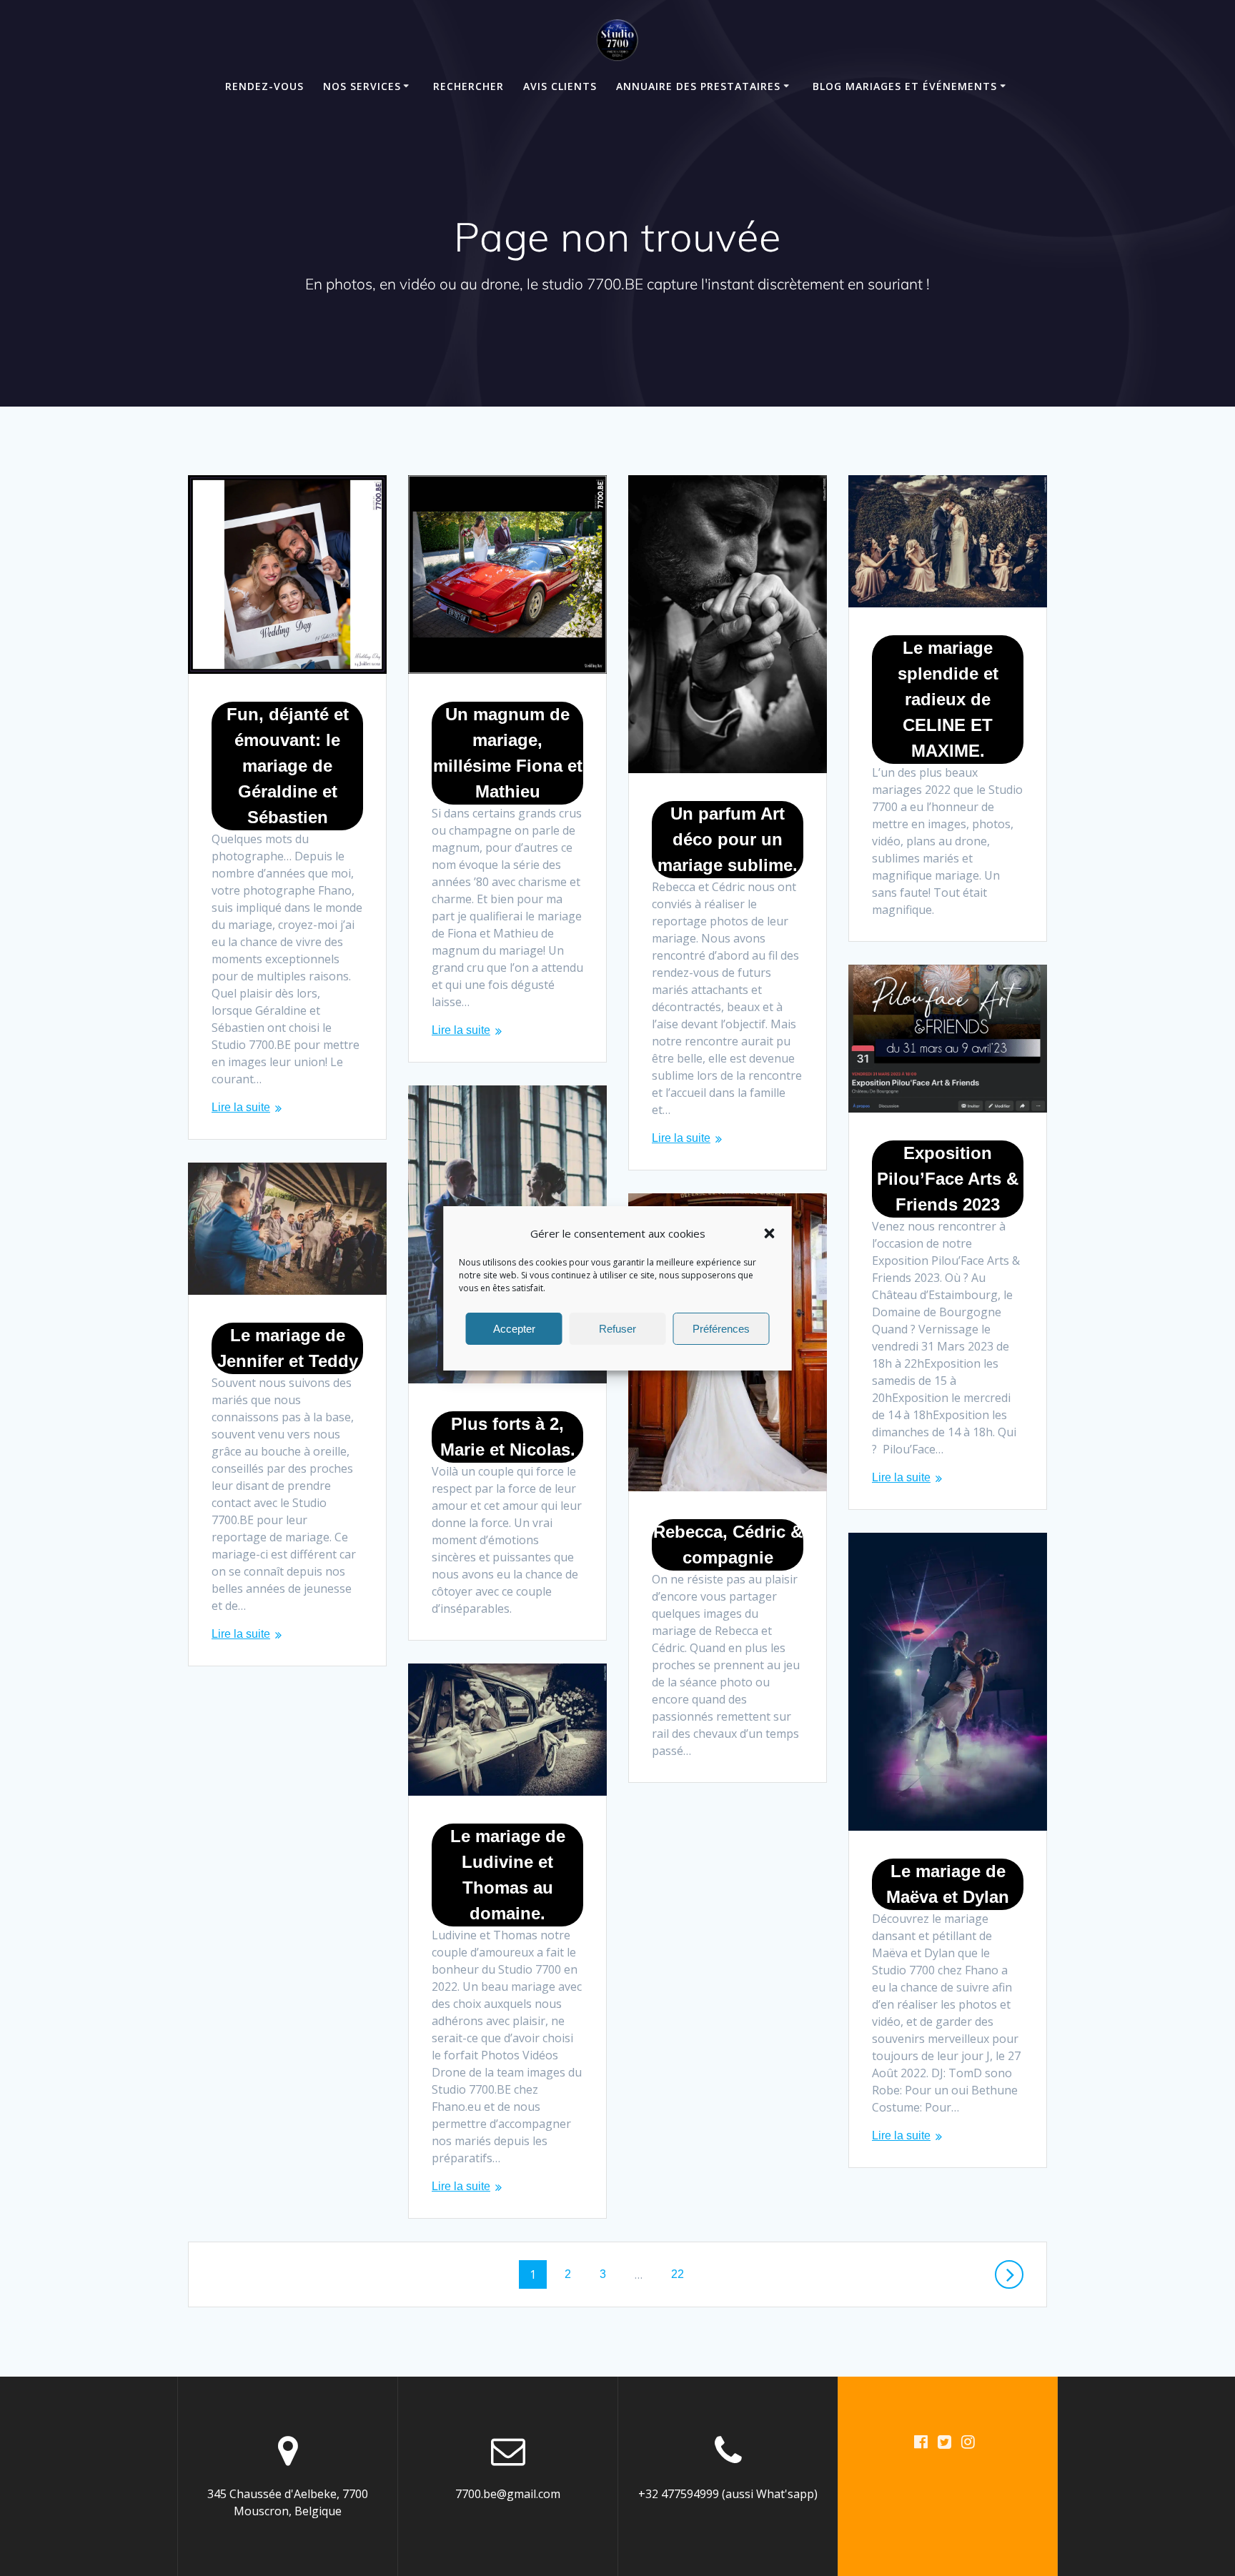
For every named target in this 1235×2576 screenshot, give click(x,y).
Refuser (617, 1328)
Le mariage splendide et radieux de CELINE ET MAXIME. (948, 699)
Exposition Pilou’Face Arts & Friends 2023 (948, 1179)
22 (683, 2274)
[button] (770, 1233)
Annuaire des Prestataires (698, 86)
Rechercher (468, 86)
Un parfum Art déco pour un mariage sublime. (728, 839)
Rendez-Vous (264, 86)
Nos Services (362, 86)
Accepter (514, 1328)
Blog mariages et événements (905, 86)
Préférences (721, 1328)
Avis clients (560, 86)
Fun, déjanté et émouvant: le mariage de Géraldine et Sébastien (288, 766)
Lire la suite (241, 1107)
